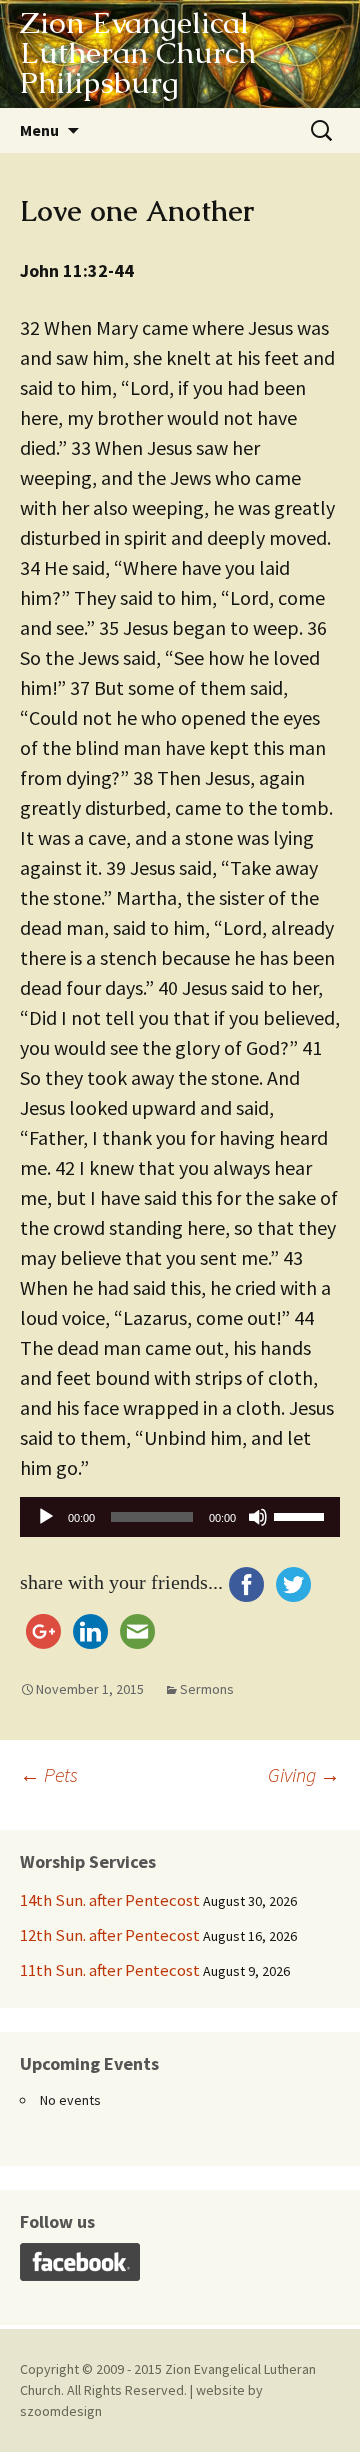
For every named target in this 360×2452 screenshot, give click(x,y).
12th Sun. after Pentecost (110, 1935)
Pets (49, 1774)
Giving (304, 1774)
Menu (39, 130)
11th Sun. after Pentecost (110, 1970)
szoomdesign (61, 2411)
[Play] (46, 1517)
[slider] (302, 1515)
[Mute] (258, 1517)
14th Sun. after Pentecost (110, 1900)
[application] (180, 1522)
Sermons (207, 1689)
